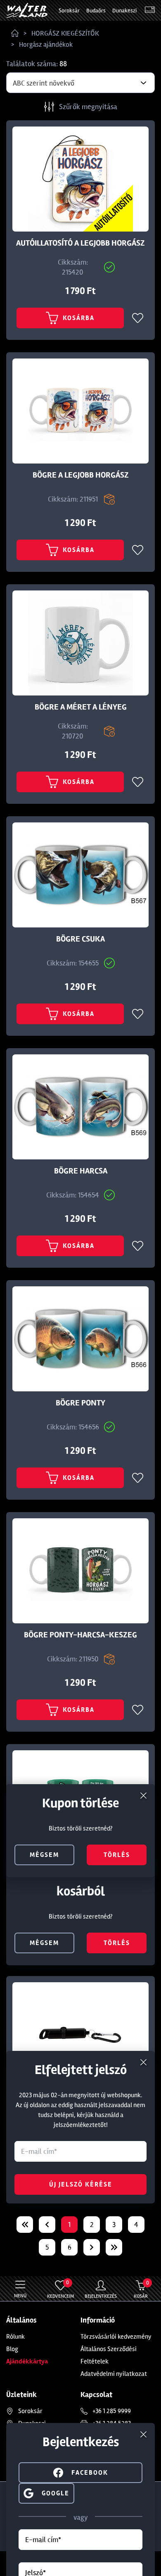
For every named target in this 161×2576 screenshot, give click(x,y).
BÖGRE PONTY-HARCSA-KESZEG (80, 1635)
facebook (90, 2473)
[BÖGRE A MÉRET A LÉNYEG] (80, 643)
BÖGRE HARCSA (81, 1171)
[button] (46, 2492)
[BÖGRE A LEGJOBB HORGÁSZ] (80, 411)
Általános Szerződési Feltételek (109, 2355)
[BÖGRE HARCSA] (80, 1107)
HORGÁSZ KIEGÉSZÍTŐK (65, 33)
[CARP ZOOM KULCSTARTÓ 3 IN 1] (80, 2035)
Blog (12, 2349)
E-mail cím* (43, 2540)
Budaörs (96, 11)
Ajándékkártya (27, 2361)
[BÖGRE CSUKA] (80, 875)
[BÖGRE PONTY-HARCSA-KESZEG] (80, 1571)
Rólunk (15, 2337)
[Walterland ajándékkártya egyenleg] (150, 11)
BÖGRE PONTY (80, 1403)
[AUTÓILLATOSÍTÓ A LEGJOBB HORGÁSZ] (80, 179)
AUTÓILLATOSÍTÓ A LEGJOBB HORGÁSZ (80, 243)
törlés (117, 1943)
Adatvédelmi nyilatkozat (114, 2374)
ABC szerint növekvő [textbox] (44, 83)
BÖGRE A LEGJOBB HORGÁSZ (81, 475)
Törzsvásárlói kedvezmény (116, 2337)
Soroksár (69, 11)
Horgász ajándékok (46, 44)
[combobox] (80, 83)
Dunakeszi (124, 11)
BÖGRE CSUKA (80, 939)
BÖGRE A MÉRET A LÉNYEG (81, 707)
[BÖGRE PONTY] (80, 1339)
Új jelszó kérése (81, 2184)
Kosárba (79, 318)
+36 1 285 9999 (112, 2411)
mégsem (44, 1943)
